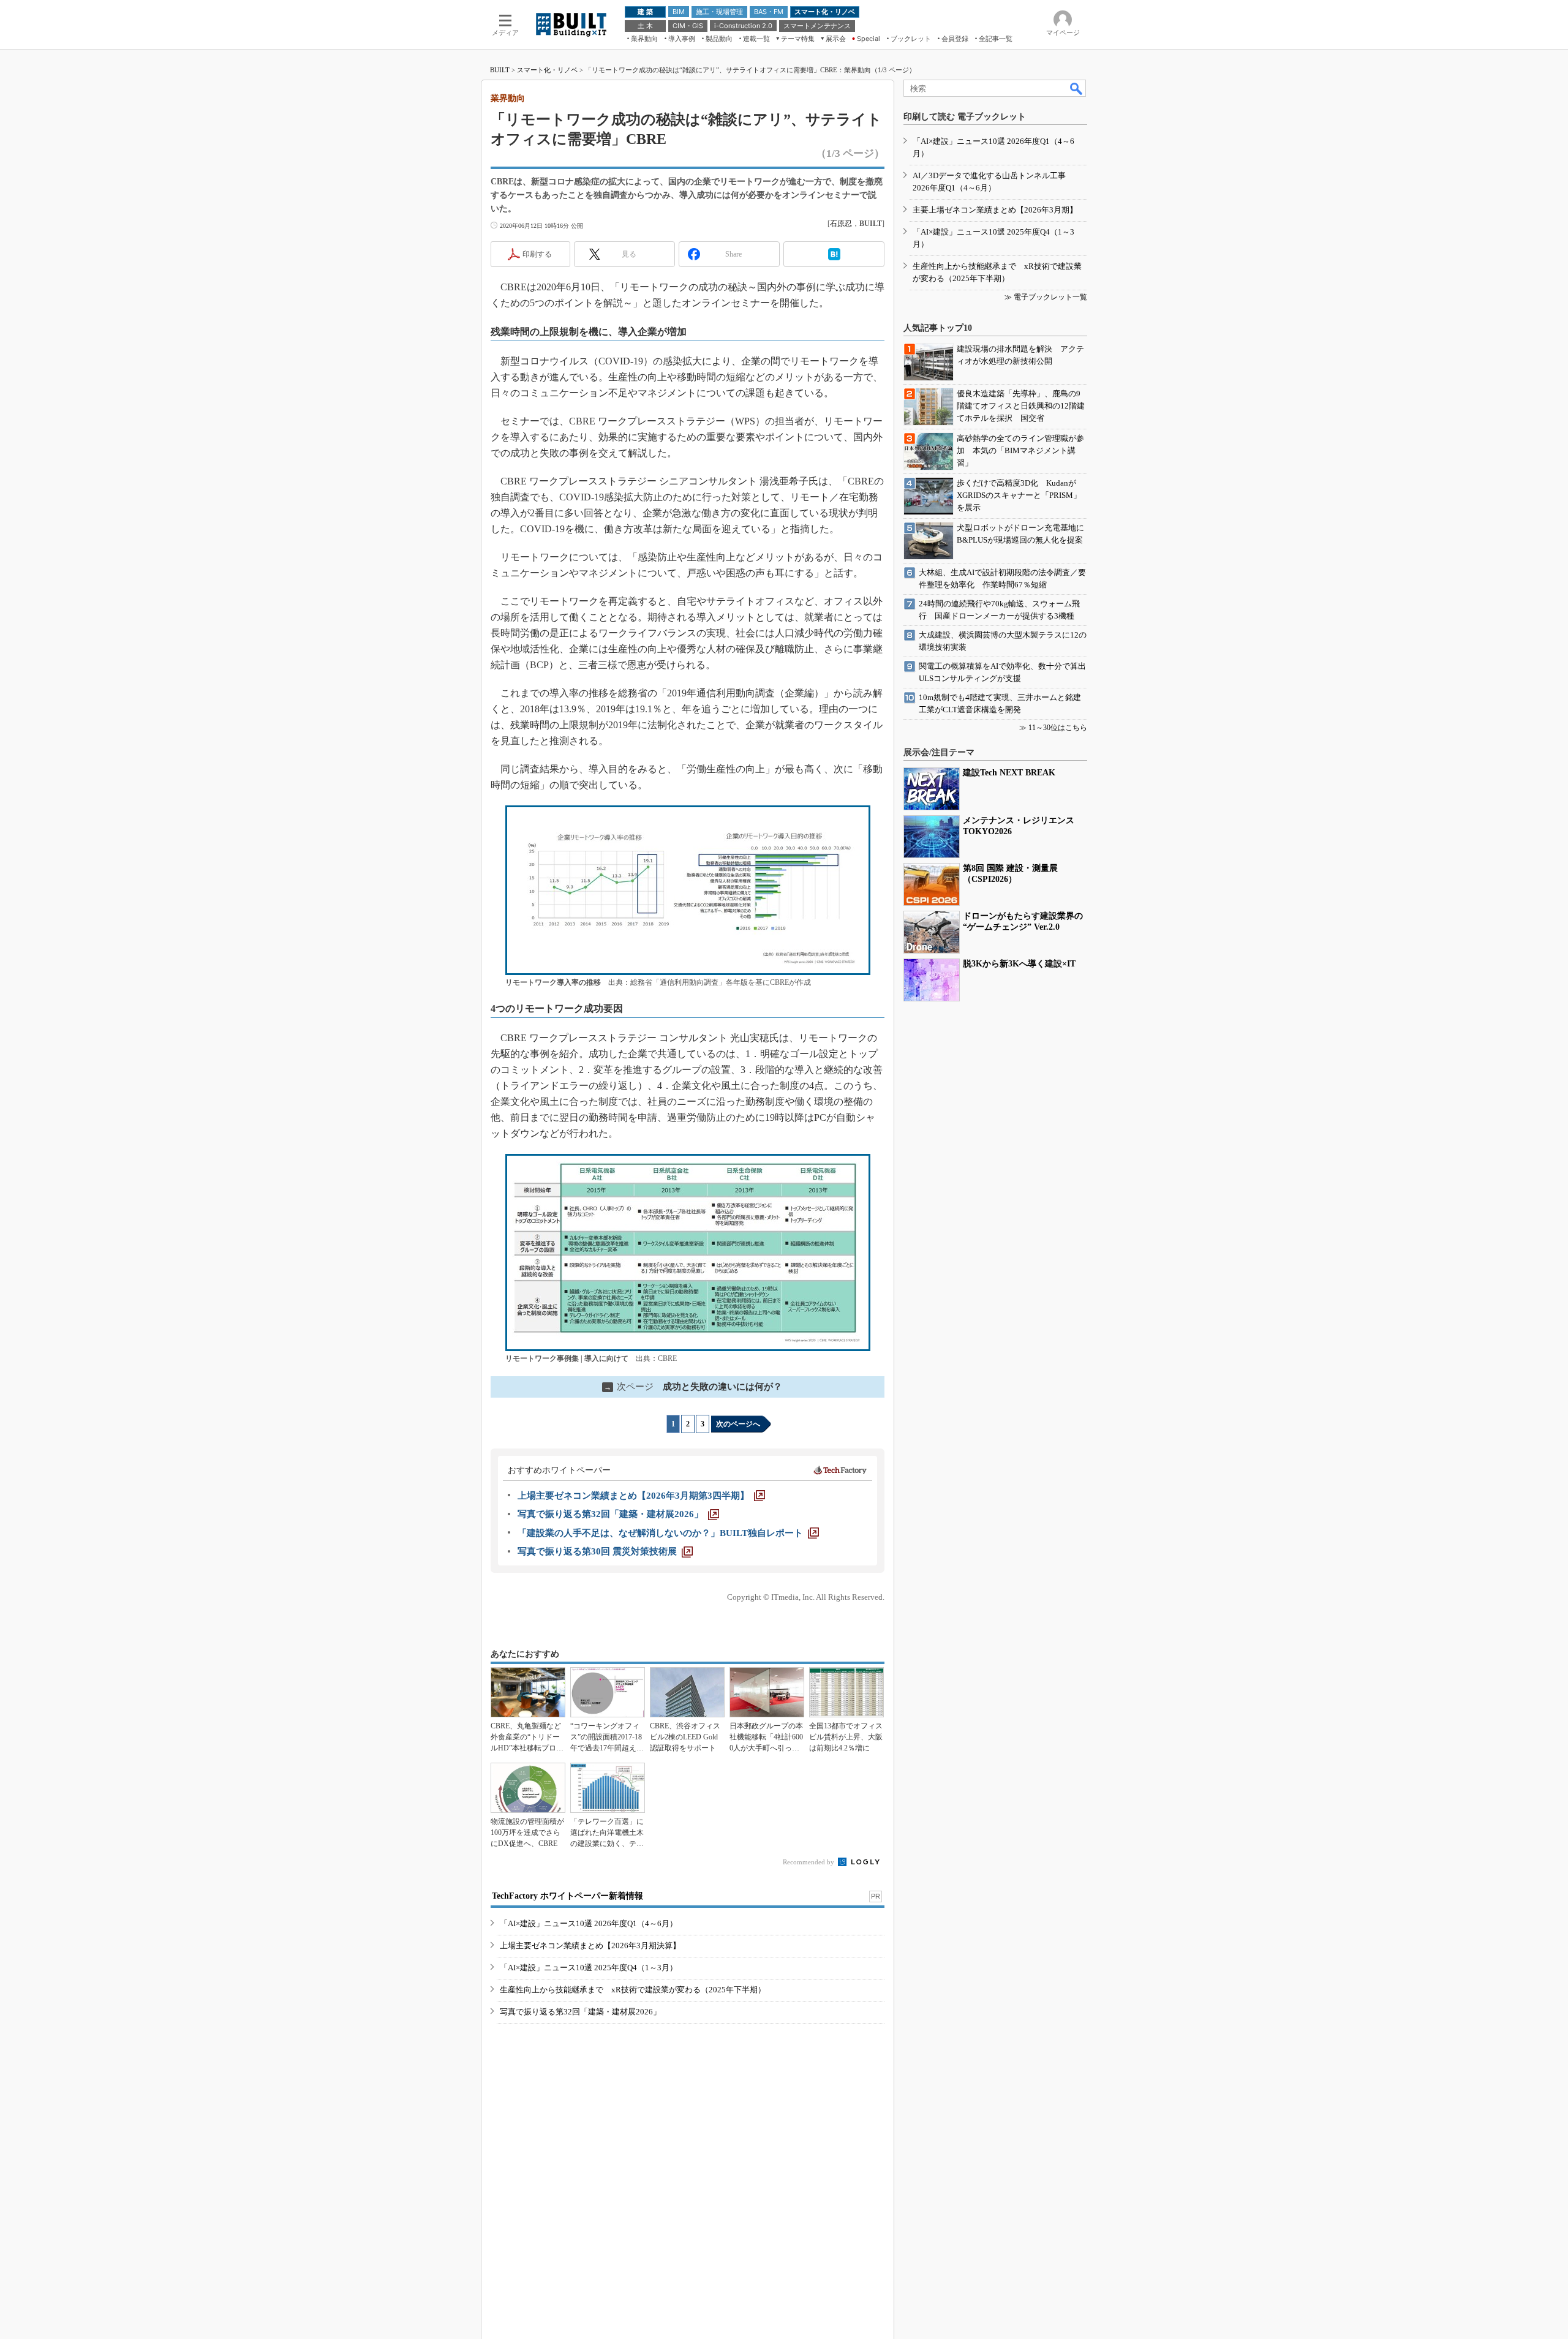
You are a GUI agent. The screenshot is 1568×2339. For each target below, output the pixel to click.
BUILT (500, 70)
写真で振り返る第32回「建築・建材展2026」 (580, 2012)
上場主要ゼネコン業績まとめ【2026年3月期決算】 (590, 1945)
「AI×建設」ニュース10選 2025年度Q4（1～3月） (589, 1968)
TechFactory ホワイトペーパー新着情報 (567, 1896)
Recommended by (809, 1862)
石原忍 (841, 224)
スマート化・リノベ (547, 70)
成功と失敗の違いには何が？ (693, 1387)
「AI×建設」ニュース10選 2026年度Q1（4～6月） (589, 1923)
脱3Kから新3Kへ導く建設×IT (1019, 964)
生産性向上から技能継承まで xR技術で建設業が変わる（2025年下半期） (633, 1990)
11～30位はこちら (1058, 728)
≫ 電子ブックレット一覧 (1046, 297)
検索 (1077, 88)
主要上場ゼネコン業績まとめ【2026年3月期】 (995, 210)
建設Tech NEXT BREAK (1009, 773)
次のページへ (738, 1424)
